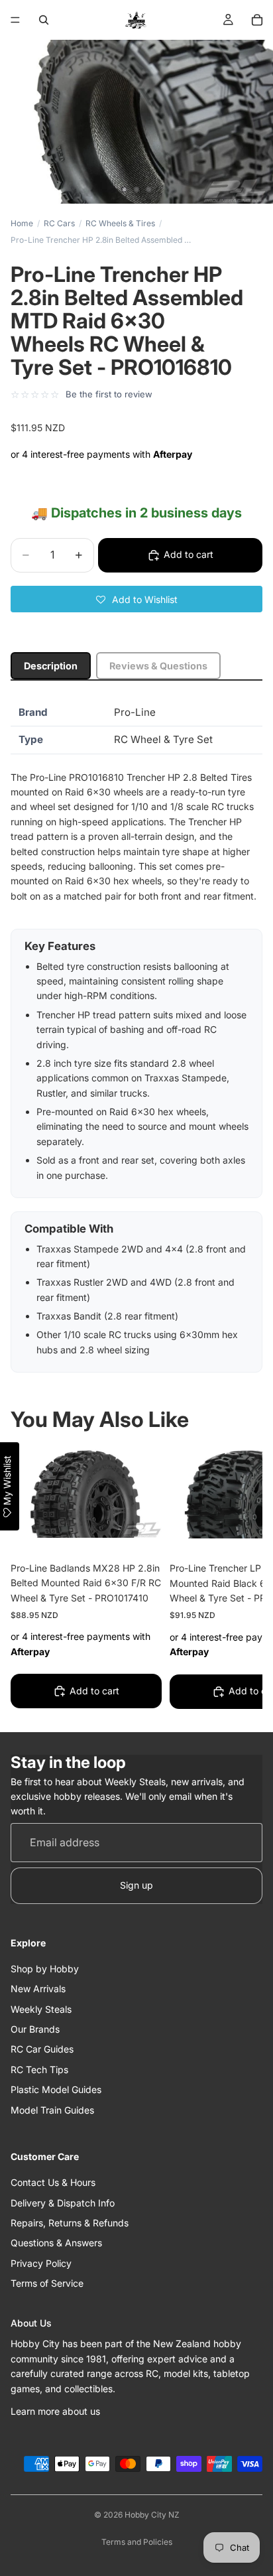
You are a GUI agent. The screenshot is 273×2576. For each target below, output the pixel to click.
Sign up (136, 1886)
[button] (136, 599)
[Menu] (15, 20)
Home (22, 223)
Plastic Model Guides (56, 2089)
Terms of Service (47, 2283)
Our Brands (35, 2029)
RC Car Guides (42, 2050)
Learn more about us (55, 2411)
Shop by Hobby (45, 1969)
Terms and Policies (137, 2542)
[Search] (44, 20)
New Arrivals (38, 1989)
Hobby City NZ (152, 2515)
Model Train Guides (52, 2110)
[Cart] (257, 20)
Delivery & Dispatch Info (63, 2203)
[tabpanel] (136, 1036)
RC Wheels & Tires (120, 223)
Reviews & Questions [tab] (158, 666)
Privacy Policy (41, 2263)
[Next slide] (237, 1580)
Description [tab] (51, 666)
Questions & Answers (56, 2243)
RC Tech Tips (39, 2069)
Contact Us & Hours (53, 2182)
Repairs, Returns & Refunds (70, 2223)
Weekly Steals (41, 2009)
